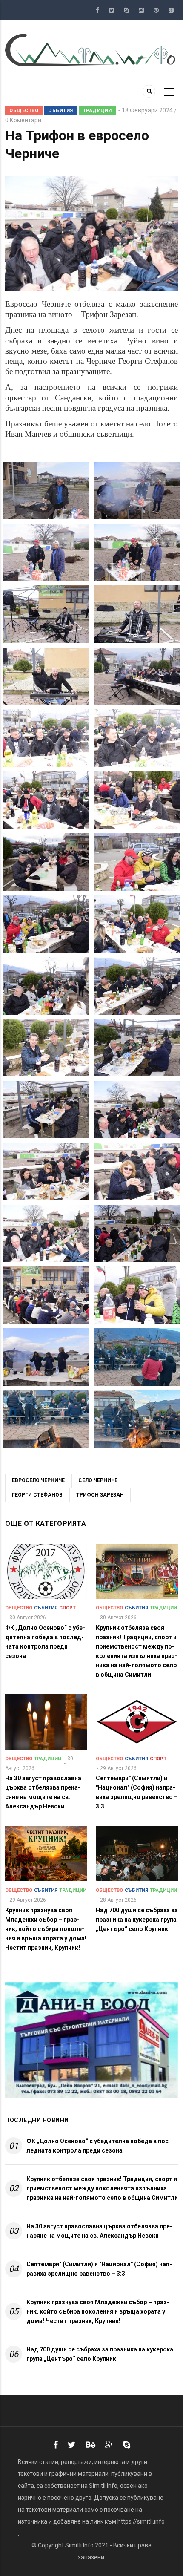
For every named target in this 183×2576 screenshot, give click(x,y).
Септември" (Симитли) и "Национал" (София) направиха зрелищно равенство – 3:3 (99, 2269)
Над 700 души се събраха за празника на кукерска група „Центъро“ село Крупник (100, 2354)
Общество (24, 111)
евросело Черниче (38, 1480)
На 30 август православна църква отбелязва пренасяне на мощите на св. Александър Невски (99, 2231)
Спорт (67, 1608)
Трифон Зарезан (100, 1495)
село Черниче (98, 1480)
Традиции (97, 111)
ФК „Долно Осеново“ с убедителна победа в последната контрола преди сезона (99, 2146)
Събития (61, 111)
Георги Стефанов (37, 1495)
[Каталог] (91, 49)
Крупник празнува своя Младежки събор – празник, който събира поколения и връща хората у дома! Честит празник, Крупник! (98, 2311)
